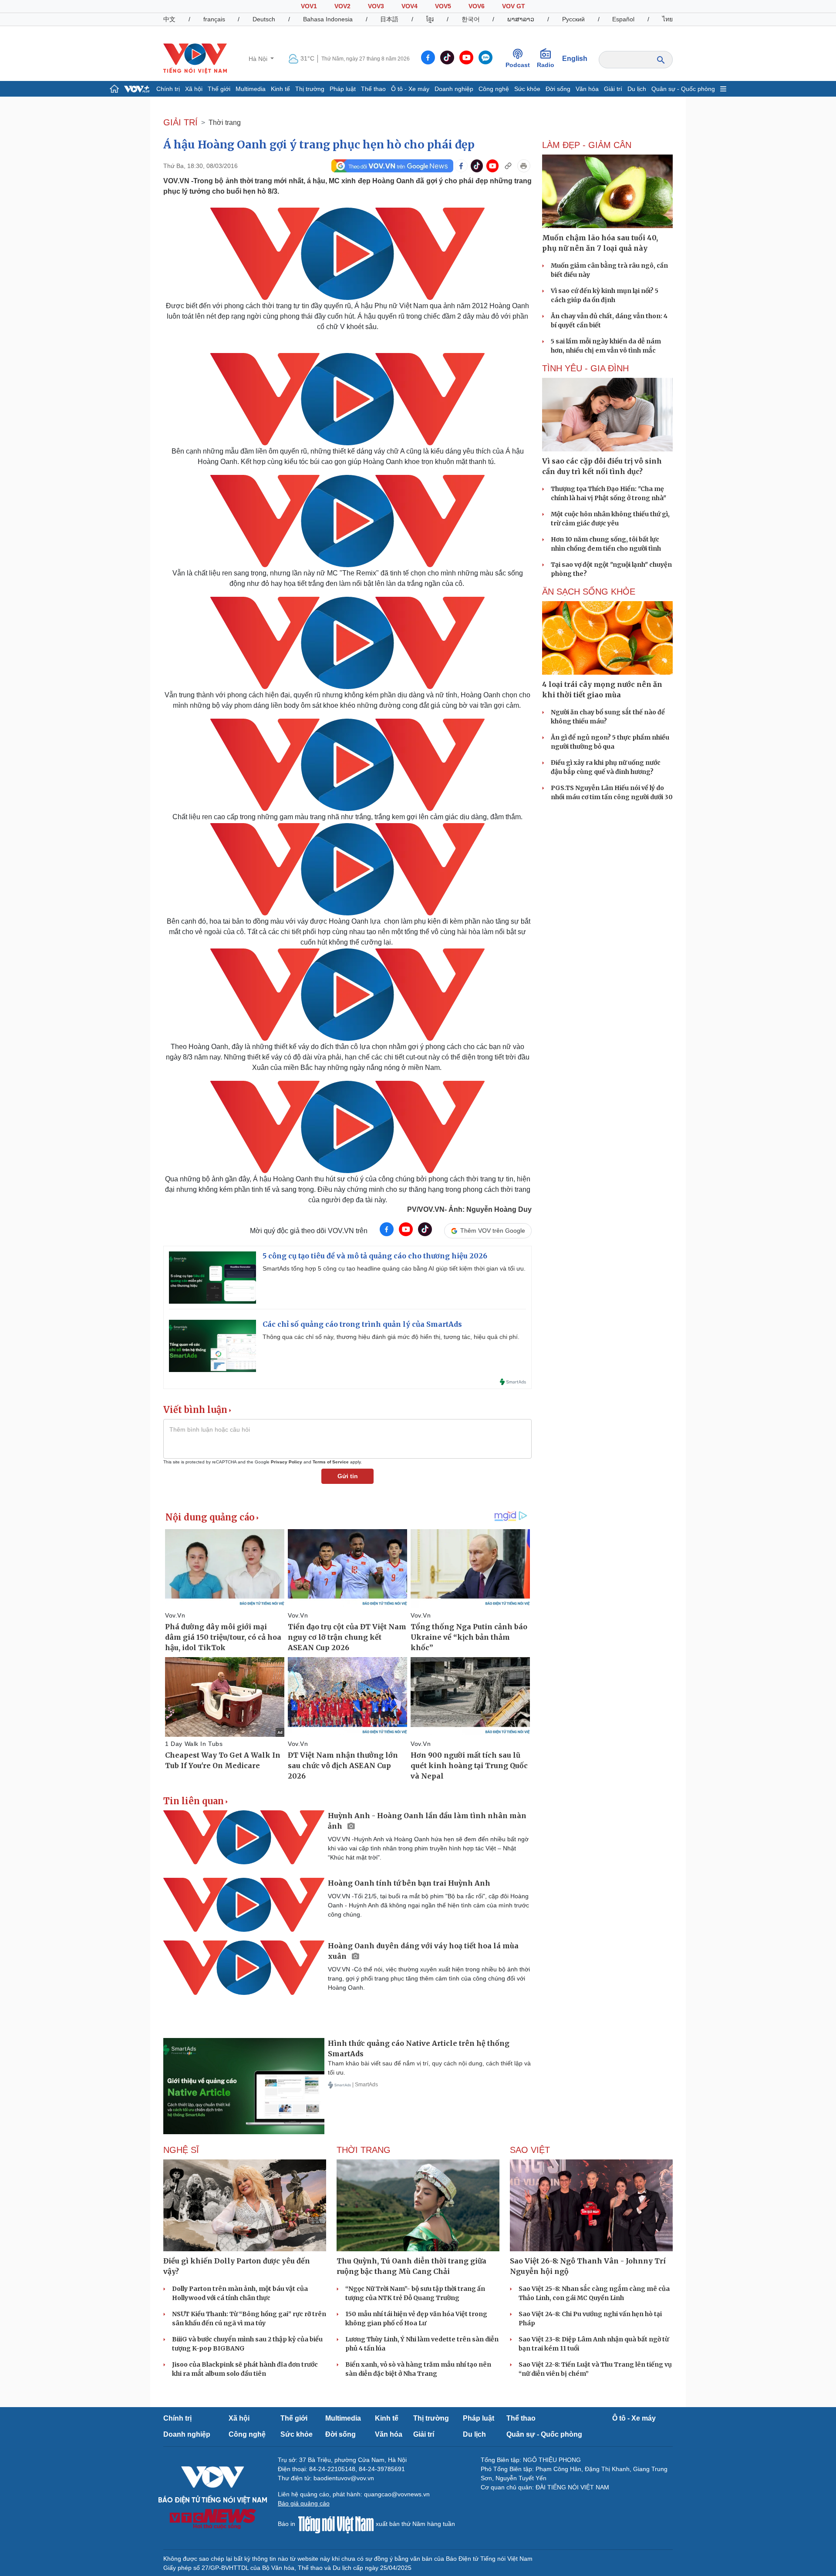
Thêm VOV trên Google (493, 1231)
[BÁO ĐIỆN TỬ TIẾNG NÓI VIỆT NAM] (195, 58)
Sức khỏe (527, 89)
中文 (169, 19)
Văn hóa (587, 89)
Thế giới (219, 89)
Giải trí (613, 89)
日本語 (389, 19)
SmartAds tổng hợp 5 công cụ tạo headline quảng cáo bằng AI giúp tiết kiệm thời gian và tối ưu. (394, 1268)
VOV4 (410, 6)
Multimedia (251, 89)
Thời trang (225, 123)
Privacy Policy (287, 1462)
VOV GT (514, 6)
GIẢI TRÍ (180, 122)
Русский (573, 19)
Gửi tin (348, 1476)
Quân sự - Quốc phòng (683, 89)
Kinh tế (280, 89)
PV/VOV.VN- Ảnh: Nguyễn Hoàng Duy (469, 1209)
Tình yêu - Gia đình (585, 368)
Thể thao (373, 89)
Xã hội (194, 89)
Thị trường (310, 89)
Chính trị (168, 89)
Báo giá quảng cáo (304, 2503)
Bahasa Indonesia (328, 19)
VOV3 (376, 6)
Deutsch (264, 19)
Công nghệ (494, 89)
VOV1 (309, 6)
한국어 (471, 19)
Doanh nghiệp (454, 89)
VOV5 (443, 6)
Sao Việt (530, 2150)
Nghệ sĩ (181, 2150)
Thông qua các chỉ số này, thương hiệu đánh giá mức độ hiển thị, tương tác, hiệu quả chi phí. (391, 1337)
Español (623, 19)
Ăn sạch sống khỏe (589, 592)
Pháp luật (343, 89)
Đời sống (558, 89)
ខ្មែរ (430, 19)
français (214, 19)
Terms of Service (331, 1462)
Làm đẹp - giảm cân (587, 145)
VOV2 (342, 6)
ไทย (667, 19)
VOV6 (477, 6)
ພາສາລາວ (521, 19)
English (575, 59)
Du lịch (637, 89)
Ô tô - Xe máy (410, 89)
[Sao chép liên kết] (508, 166)
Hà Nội (259, 59)
